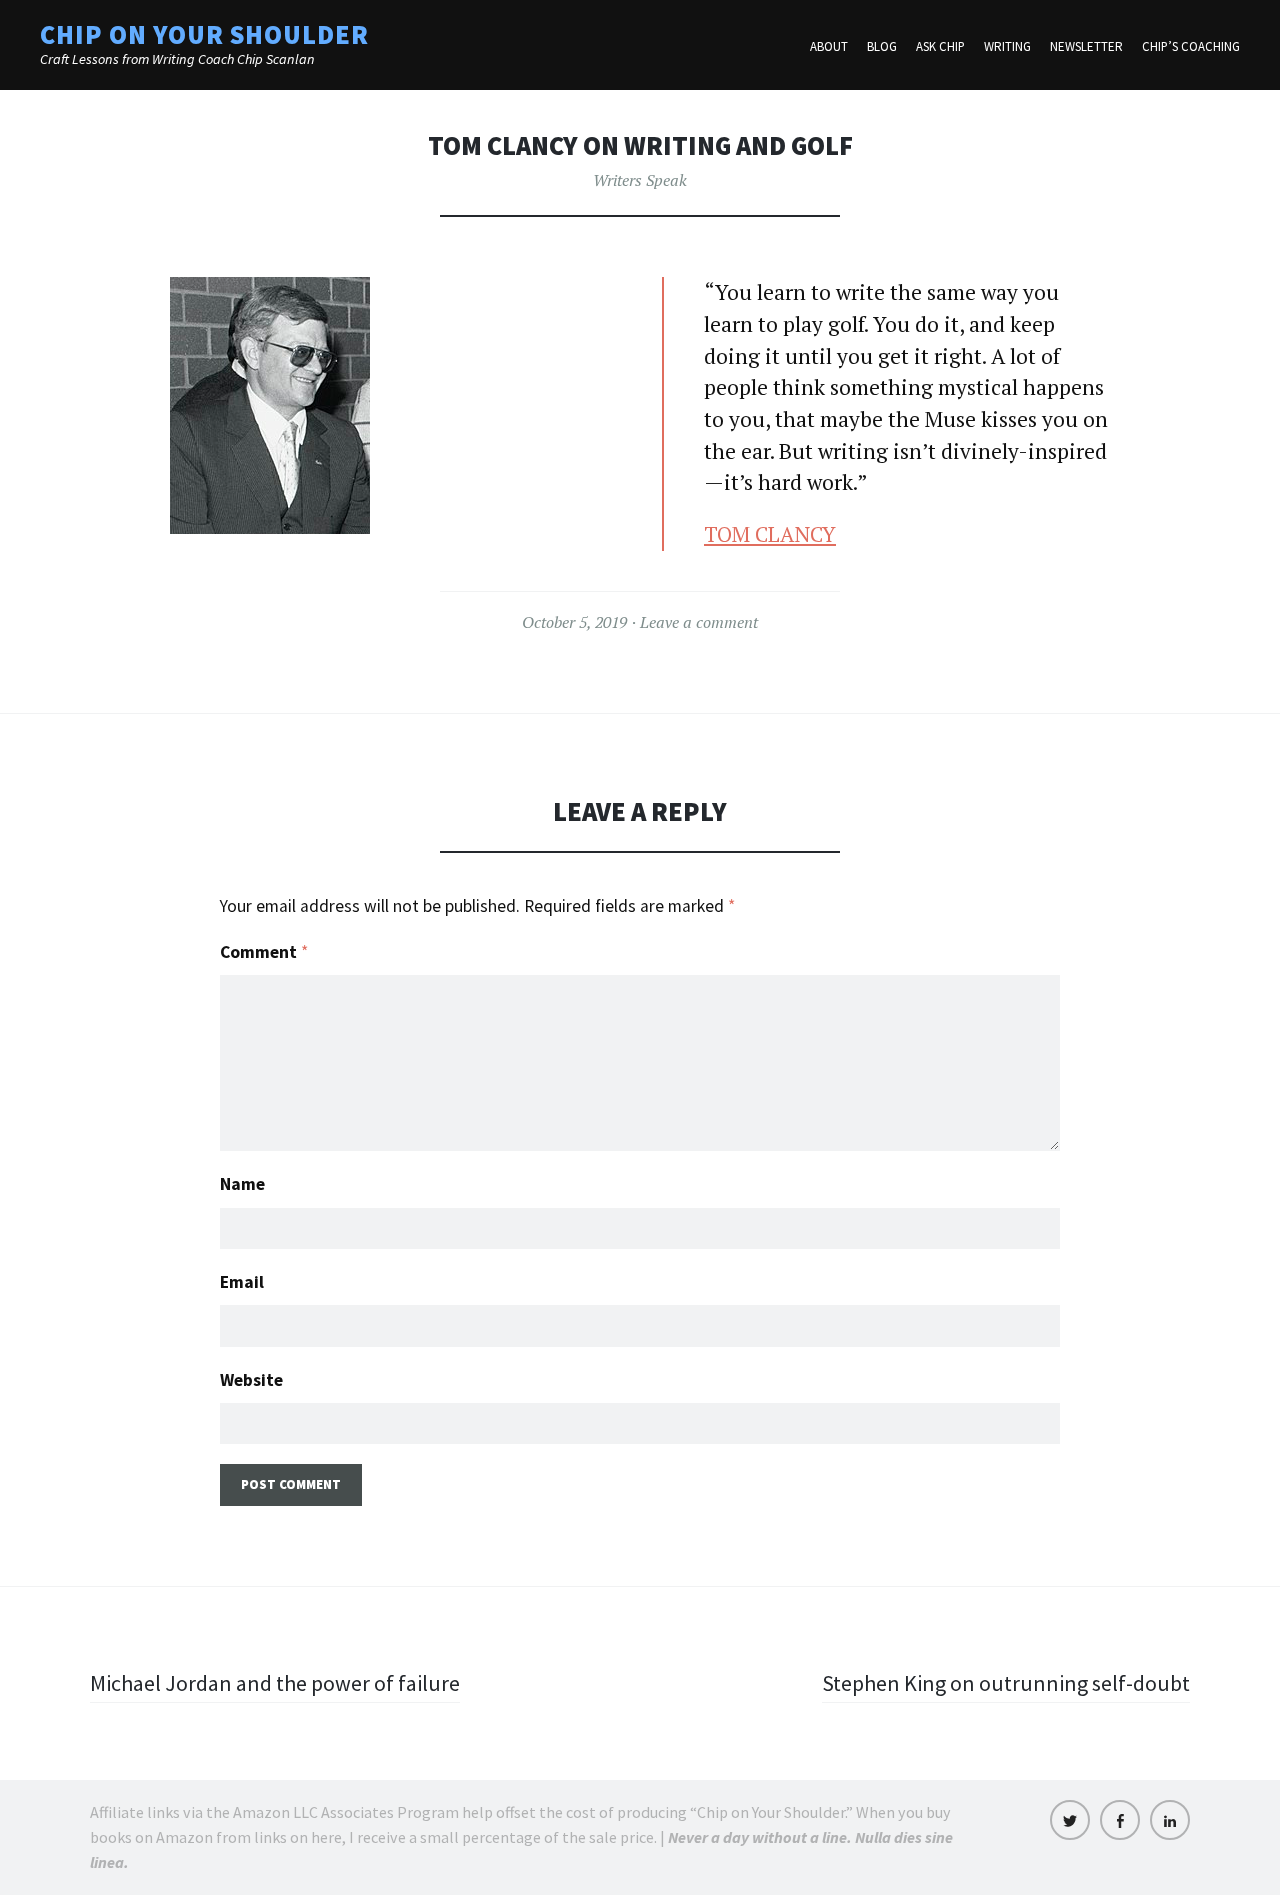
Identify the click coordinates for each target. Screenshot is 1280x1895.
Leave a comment (699, 622)
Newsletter (1086, 47)
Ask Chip (940, 47)
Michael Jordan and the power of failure (275, 1683)
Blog (882, 47)
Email (242, 1282)
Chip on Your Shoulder (204, 34)
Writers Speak (640, 180)
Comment (264, 952)
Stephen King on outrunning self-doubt (1006, 1683)
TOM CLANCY (770, 534)
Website (251, 1380)
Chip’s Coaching (1191, 47)
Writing (1007, 47)
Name (242, 1184)
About (829, 47)
